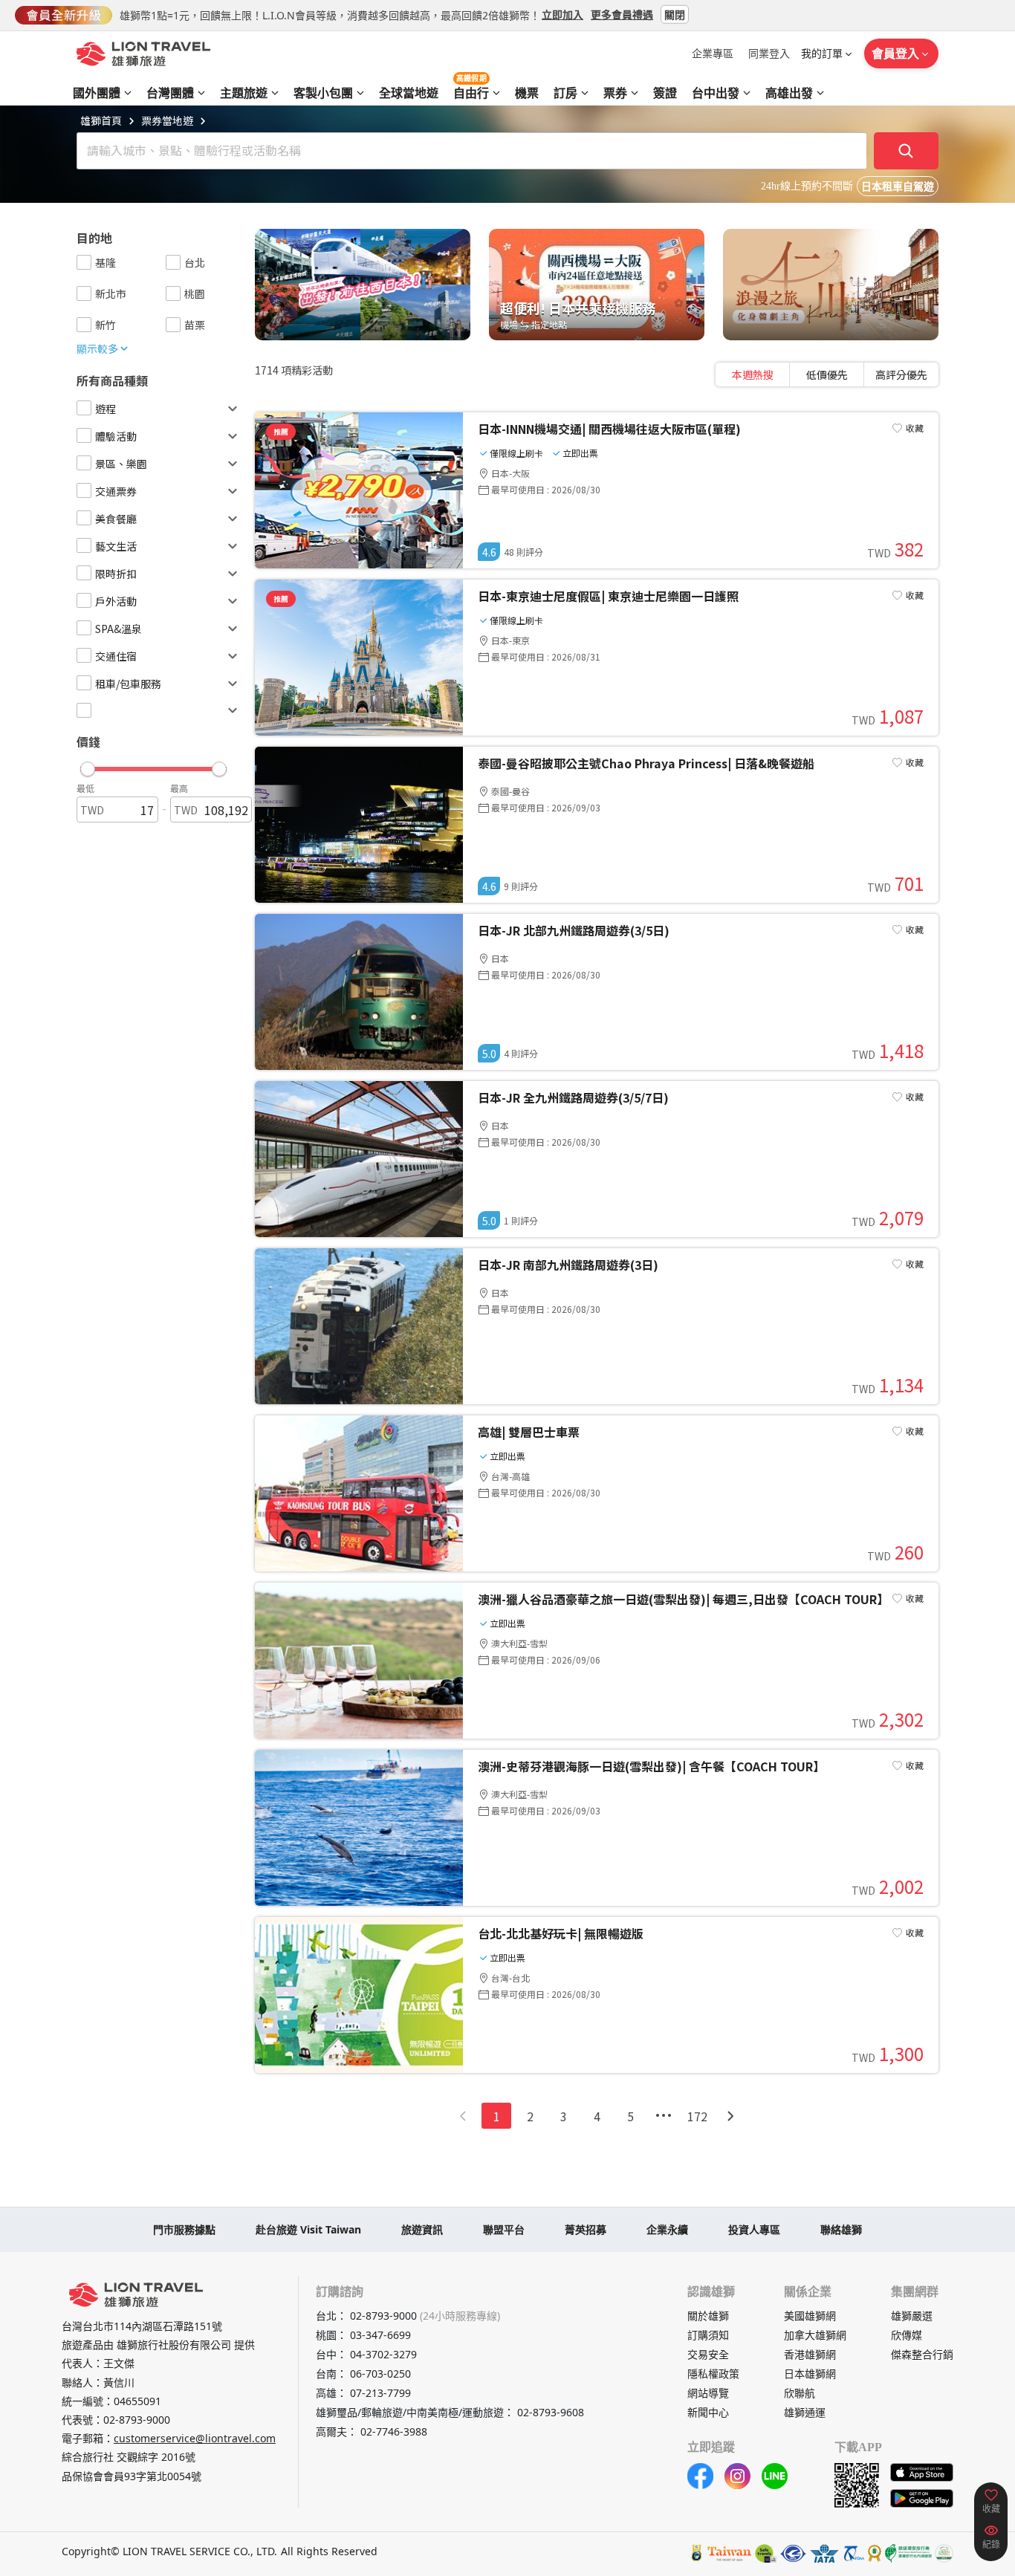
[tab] (753, 374)
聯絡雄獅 (841, 2229)
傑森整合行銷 (922, 2354)
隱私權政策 (713, 2374)
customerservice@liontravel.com (195, 2438)
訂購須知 (708, 2335)
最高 (179, 788)
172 (697, 2116)
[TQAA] (853, 2553)
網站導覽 (708, 2393)
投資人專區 (754, 2229)
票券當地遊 (167, 120)
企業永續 (667, 2229)
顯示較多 (97, 348)
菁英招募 (586, 2229)
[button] (153, 765)
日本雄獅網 (810, 2374)
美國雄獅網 (810, 2316)
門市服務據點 (184, 2229)
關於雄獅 (708, 2316)
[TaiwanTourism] (730, 2553)
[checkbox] (84, 262)
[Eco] (908, 2553)
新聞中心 (708, 2412)
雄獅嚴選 (912, 2316)
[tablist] (827, 374)
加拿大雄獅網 (815, 2335)
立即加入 (562, 14)
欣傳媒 (907, 2335)
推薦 (281, 431)
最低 (85, 788)
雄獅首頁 (101, 120)
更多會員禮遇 (622, 14)
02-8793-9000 (137, 2420)
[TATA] (793, 2553)
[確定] (907, 151)
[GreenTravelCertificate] (944, 2553)
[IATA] (824, 2553)
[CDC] (875, 2553)
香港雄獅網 (810, 2354)
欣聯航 (800, 2393)
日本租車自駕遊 (898, 187)
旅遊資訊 (422, 2229)
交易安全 (708, 2354)
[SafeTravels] (766, 2553)
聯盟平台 (504, 2229)
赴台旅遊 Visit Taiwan (308, 2229)
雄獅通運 (805, 2412)
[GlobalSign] (697, 2553)
